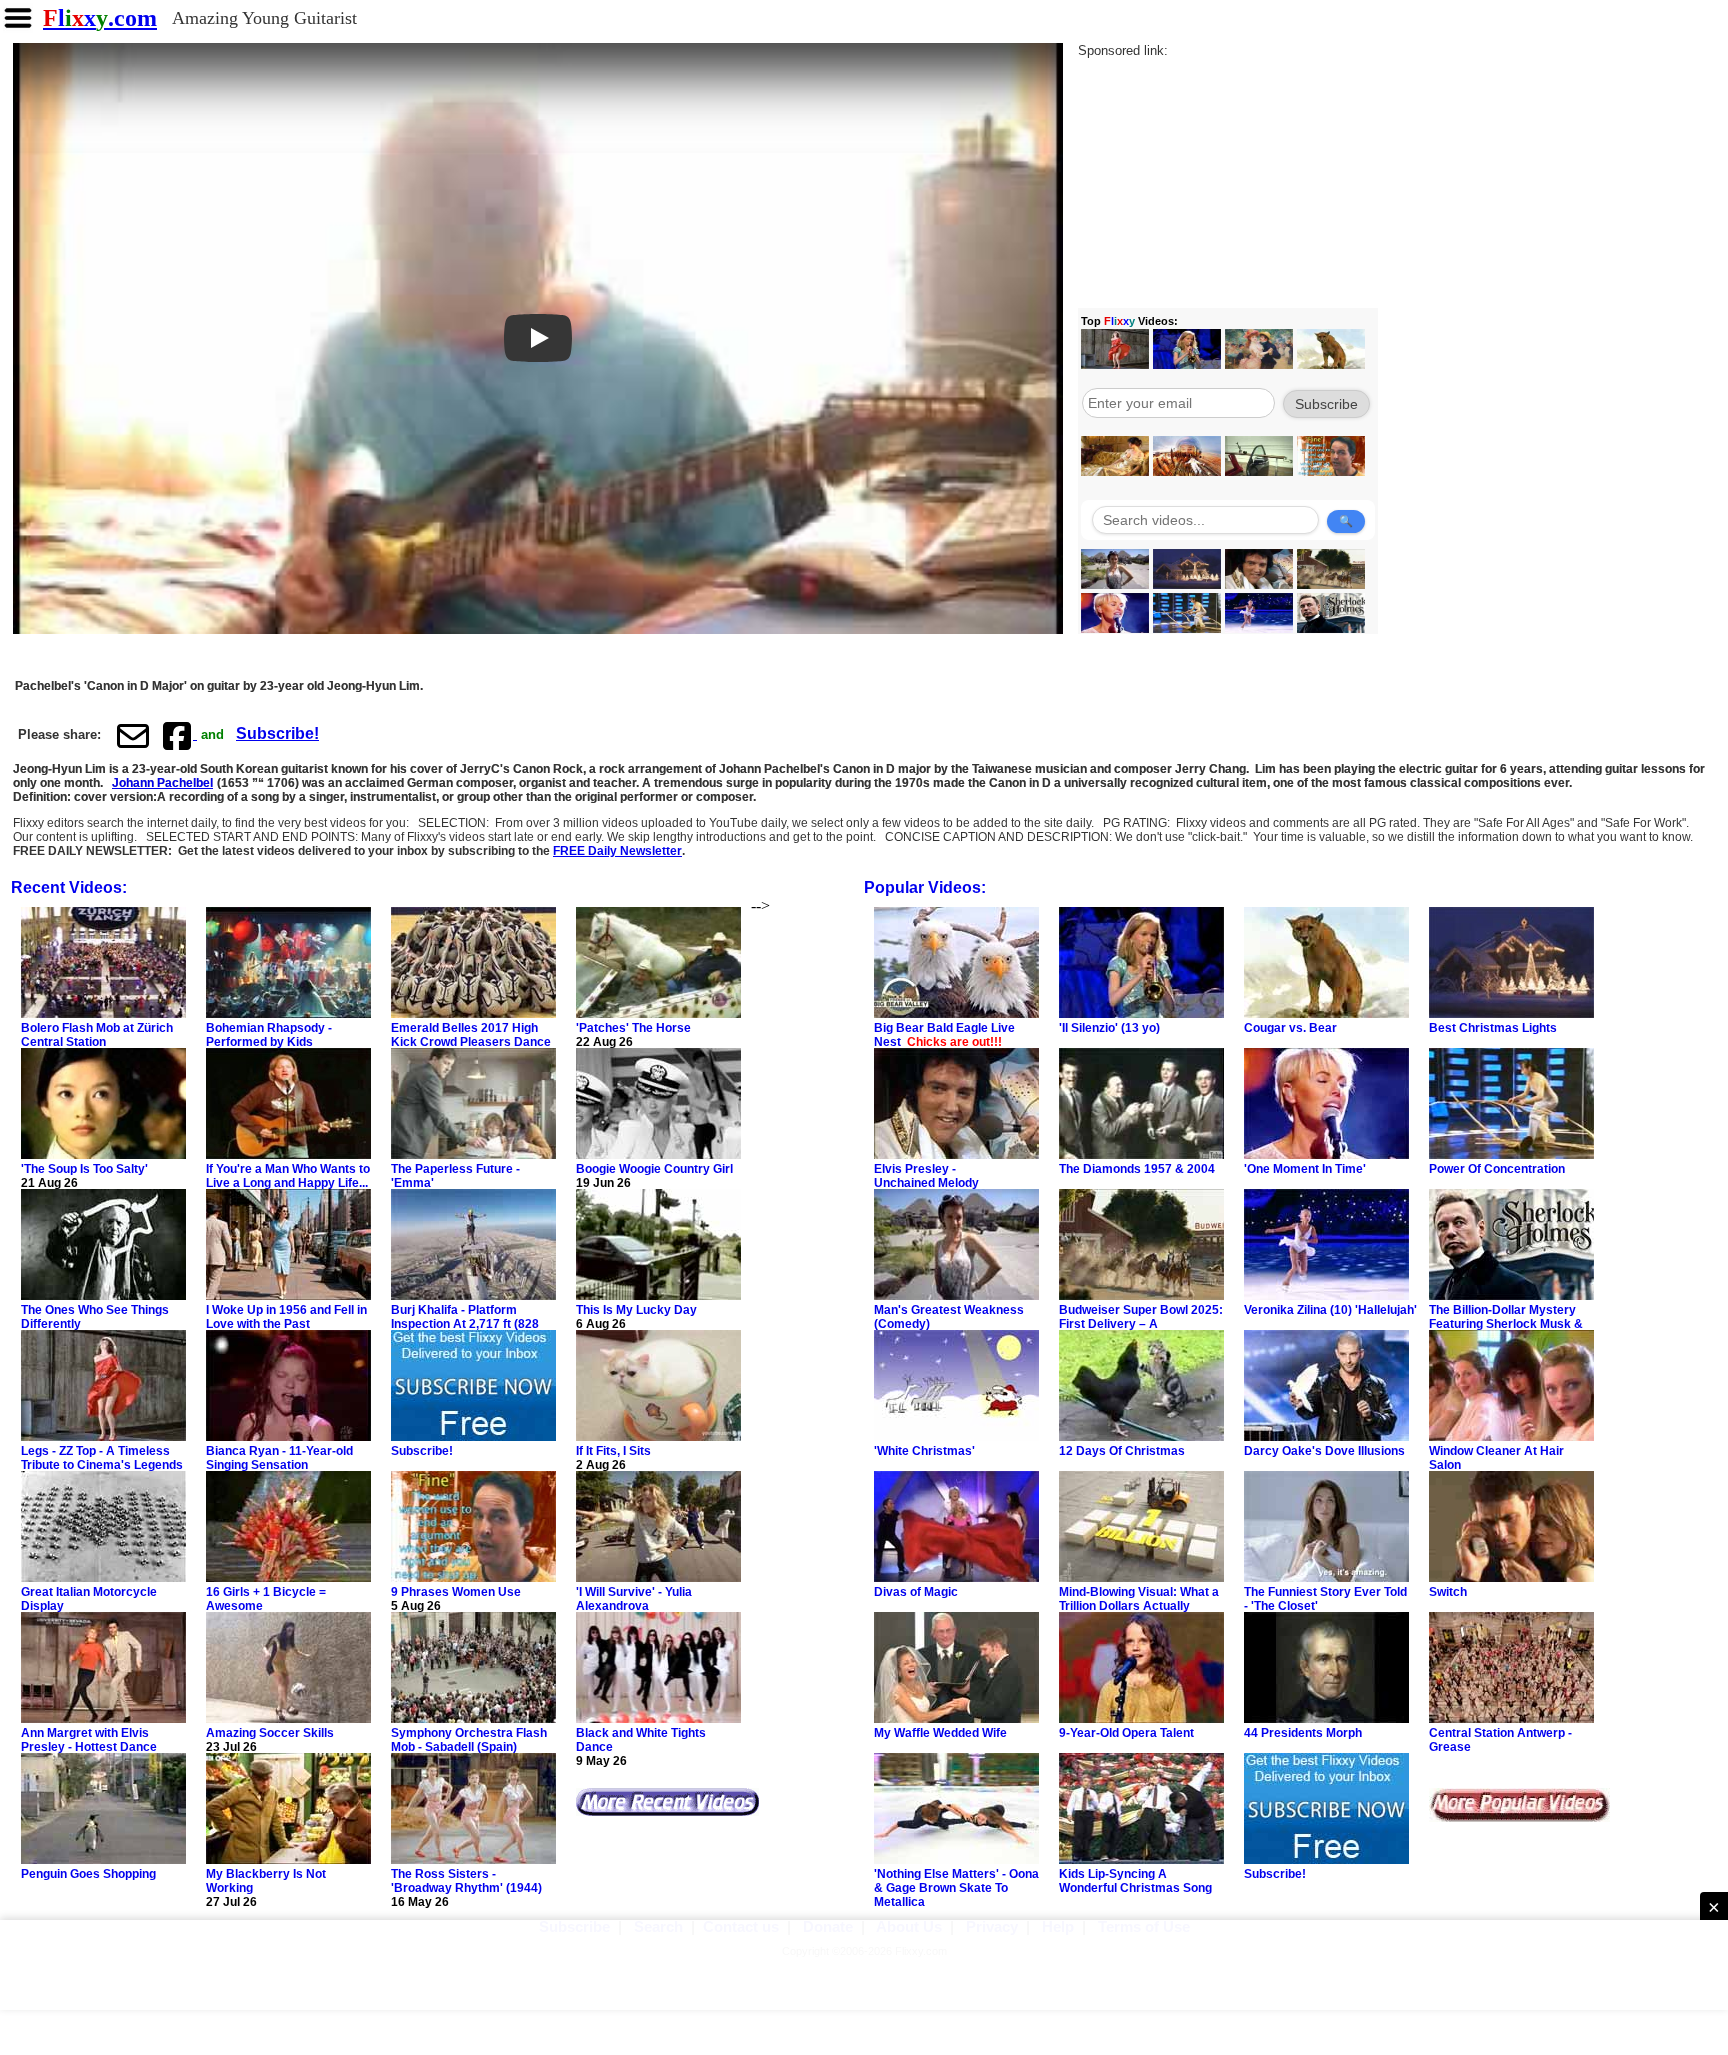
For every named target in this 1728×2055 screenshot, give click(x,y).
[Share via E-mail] (133, 735)
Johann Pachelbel (162, 783)
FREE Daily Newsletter (617, 851)
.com (100, 18)
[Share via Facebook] (179, 735)
